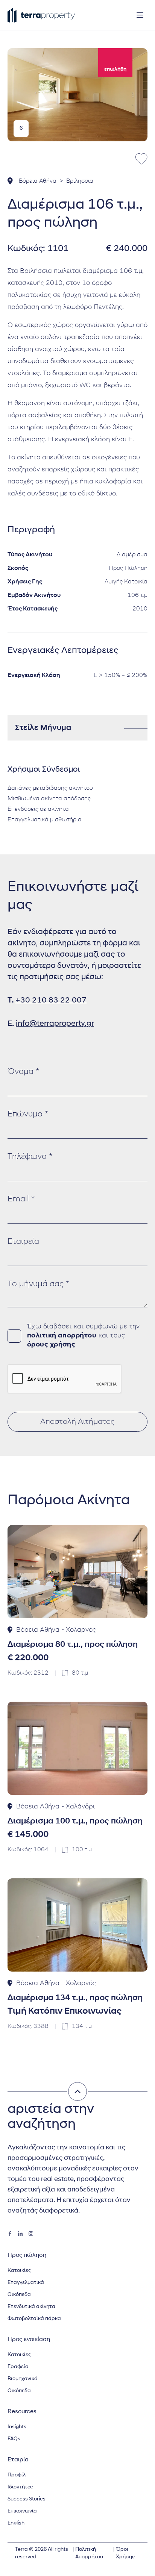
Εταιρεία (23, 1242)
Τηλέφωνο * (30, 1157)
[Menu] (140, 15)
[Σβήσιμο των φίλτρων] (77, 2091)
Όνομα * (23, 1072)
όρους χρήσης (51, 1345)
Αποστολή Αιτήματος (77, 1422)
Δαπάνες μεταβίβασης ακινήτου (50, 788)
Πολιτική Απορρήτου (89, 2553)
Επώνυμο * (28, 1114)
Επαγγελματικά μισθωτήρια (45, 820)
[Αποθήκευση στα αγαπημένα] (141, 159)
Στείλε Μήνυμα (43, 728)
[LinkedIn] (20, 2234)
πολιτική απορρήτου (62, 1336)
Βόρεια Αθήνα (38, 181)
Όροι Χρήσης (125, 2553)
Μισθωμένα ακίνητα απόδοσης (49, 799)
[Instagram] (31, 2234)
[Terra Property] (41, 15)
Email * (21, 1199)
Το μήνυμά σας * (38, 1284)
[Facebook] (10, 2234)
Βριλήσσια (80, 181)
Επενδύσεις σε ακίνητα (38, 809)
